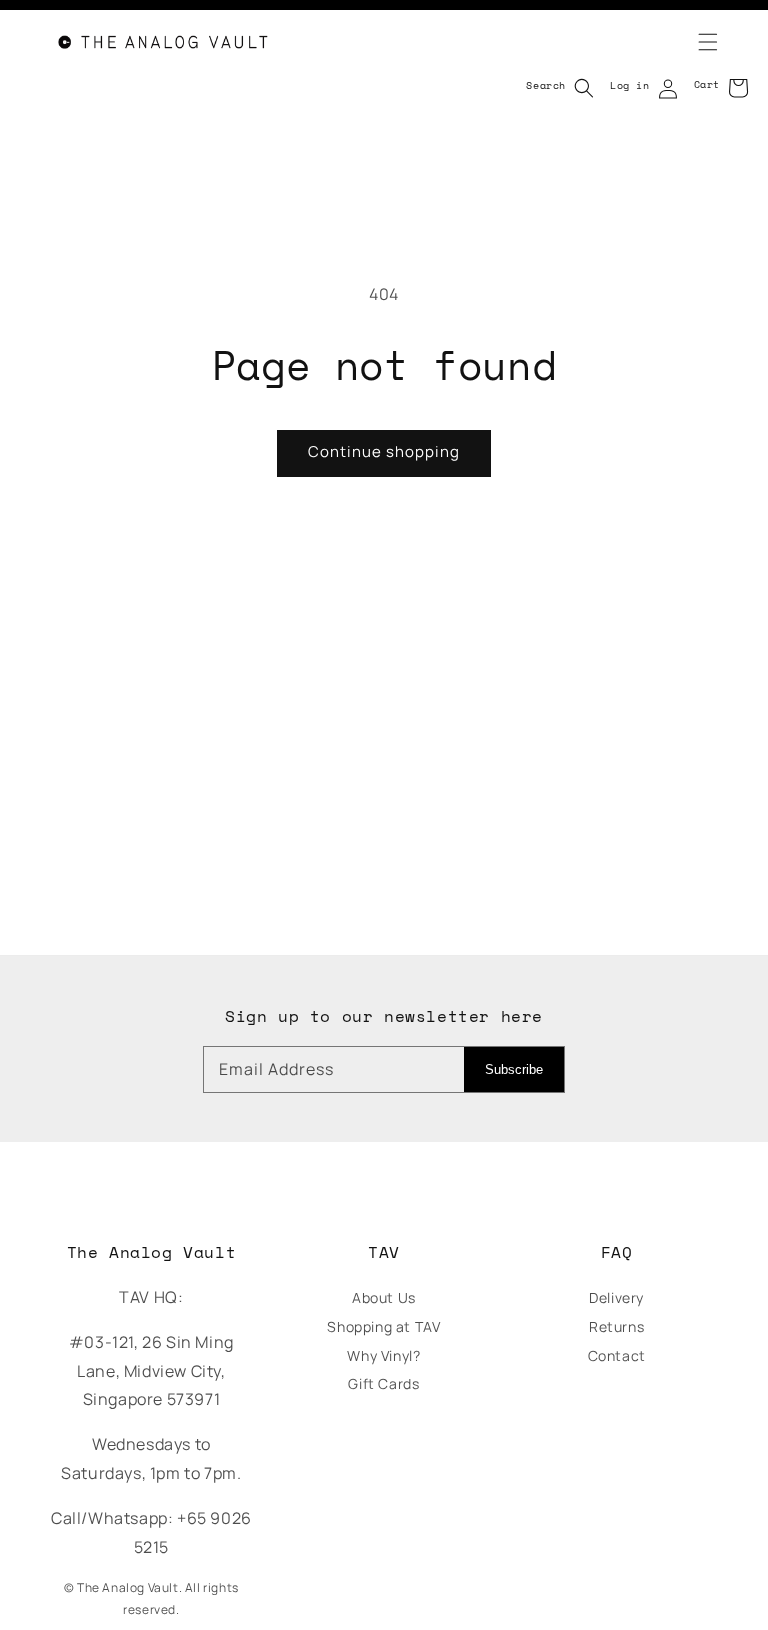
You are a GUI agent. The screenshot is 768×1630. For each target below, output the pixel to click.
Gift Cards (383, 1383)
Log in (630, 85)
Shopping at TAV (383, 1326)
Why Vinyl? (383, 1355)
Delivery (616, 1297)
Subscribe (514, 1069)
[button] (696, 42)
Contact (617, 1355)
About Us (384, 1297)
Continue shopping (384, 451)
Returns (616, 1326)
